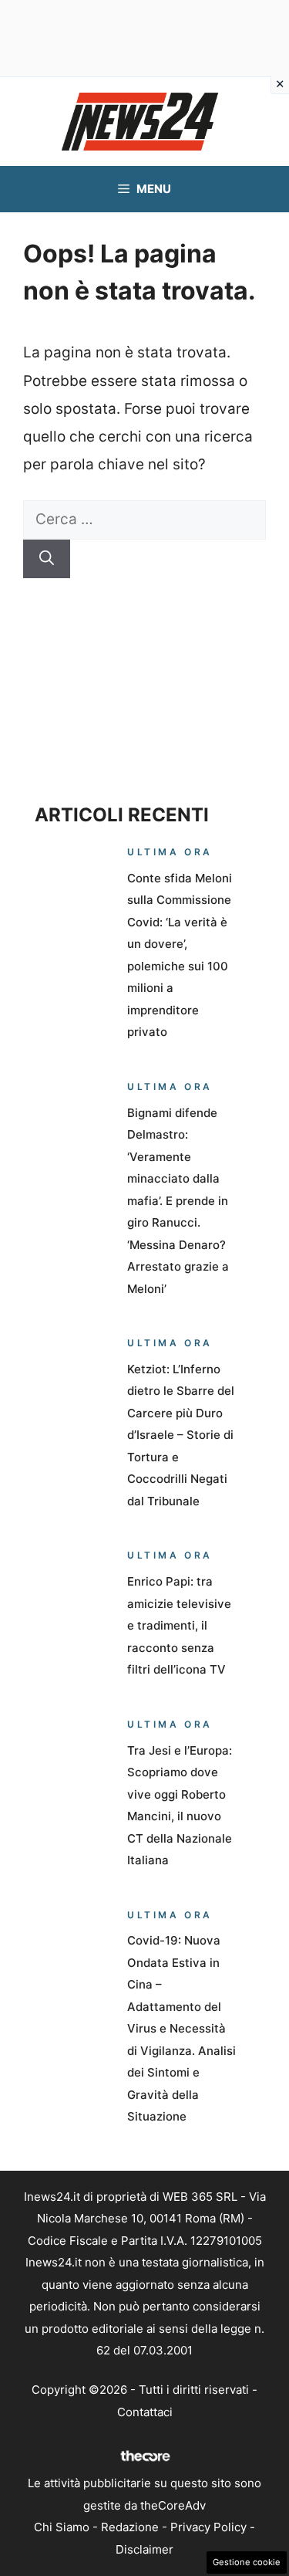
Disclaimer (144, 2549)
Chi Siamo (62, 2527)
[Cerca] (47, 559)
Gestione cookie (247, 2562)
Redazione (130, 2527)
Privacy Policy (208, 2527)
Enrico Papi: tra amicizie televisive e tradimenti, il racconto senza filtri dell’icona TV (179, 1625)
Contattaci (145, 2412)
